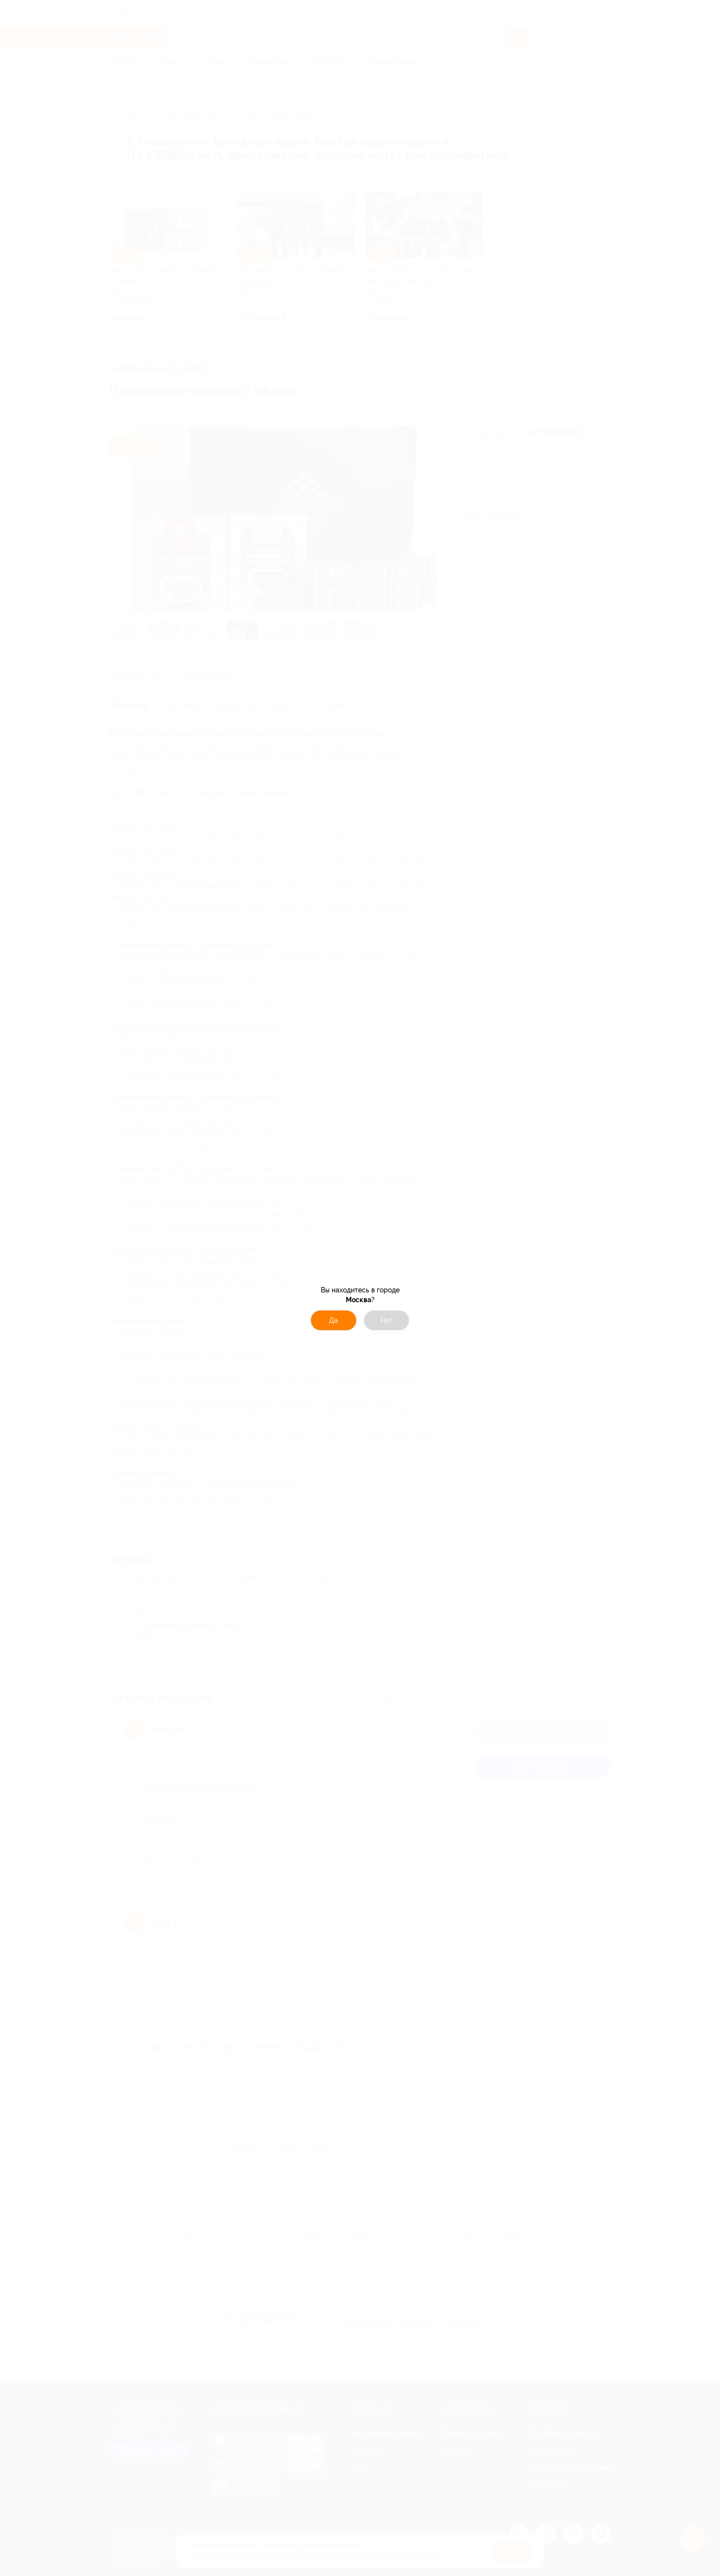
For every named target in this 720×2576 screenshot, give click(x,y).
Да (334, 1320)
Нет (387, 1320)
